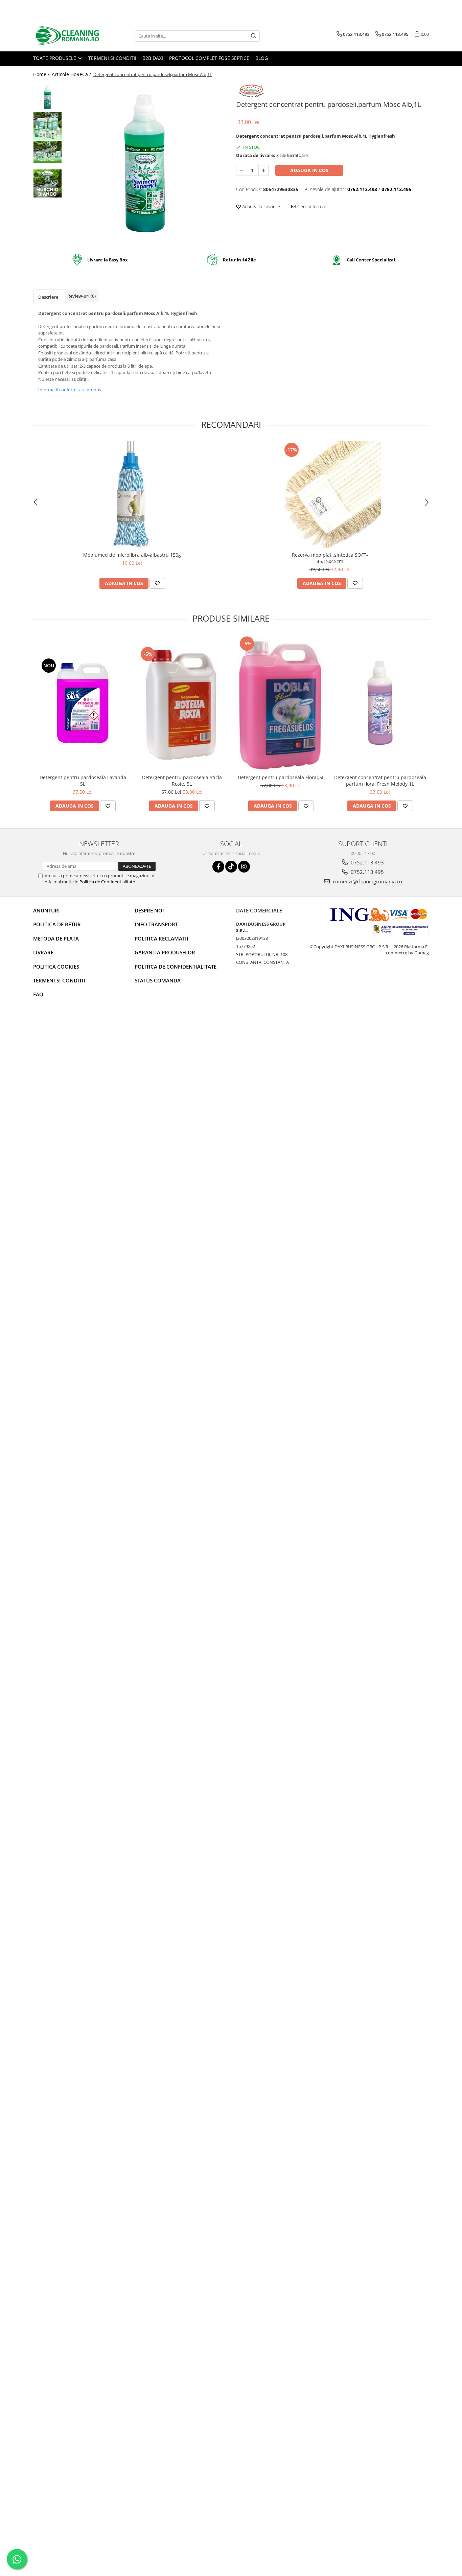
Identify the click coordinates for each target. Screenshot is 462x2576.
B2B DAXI (153, 58)
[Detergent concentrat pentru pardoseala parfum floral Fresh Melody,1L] (380, 703)
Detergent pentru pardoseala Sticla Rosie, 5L (182, 781)
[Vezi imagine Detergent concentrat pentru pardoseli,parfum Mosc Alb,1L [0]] (48, 97)
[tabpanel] (146, 163)
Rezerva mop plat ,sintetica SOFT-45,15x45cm (330, 558)
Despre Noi (149, 910)
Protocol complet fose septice (209, 58)
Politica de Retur (57, 924)
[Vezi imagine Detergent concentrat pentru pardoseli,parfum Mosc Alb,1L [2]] (48, 152)
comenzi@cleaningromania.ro (367, 881)
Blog (262, 58)
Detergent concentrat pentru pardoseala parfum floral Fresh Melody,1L (380, 781)
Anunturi (47, 910)
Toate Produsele (55, 58)
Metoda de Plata (56, 938)
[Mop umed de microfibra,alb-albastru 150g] (132, 495)
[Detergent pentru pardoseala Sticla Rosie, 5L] (182, 703)
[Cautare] (254, 36)
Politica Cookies (56, 967)
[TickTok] (231, 867)
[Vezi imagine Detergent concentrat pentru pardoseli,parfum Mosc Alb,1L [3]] (48, 183)
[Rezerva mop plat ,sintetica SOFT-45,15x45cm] (330, 495)
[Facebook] (218, 867)
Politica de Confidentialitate (107, 882)
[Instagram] (244, 867)
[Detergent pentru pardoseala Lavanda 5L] (83, 703)
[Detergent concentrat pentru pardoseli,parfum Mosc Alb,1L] (146, 163)
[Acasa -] (67, 36)
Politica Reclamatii (161, 938)
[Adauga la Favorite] (157, 583)
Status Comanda (158, 980)
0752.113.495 (367, 872)
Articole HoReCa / (72, 74)
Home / (42, 74)
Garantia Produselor (165, 952)
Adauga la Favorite (260, 206)
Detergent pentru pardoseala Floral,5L (281, 777)
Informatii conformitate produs (70, 390)
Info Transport (156, 924)
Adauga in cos (309, 170)
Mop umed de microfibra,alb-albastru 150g (132, 555)
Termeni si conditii (112, 58)
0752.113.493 (367, 862)
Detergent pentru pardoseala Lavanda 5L (83, 781)
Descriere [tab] (48, 297)
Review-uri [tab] (82, 296)
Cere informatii (312, 206)
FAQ (38, 994)
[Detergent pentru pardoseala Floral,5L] (281, 703)
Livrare (43, 952)
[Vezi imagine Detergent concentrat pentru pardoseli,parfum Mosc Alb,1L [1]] (48, 126)
